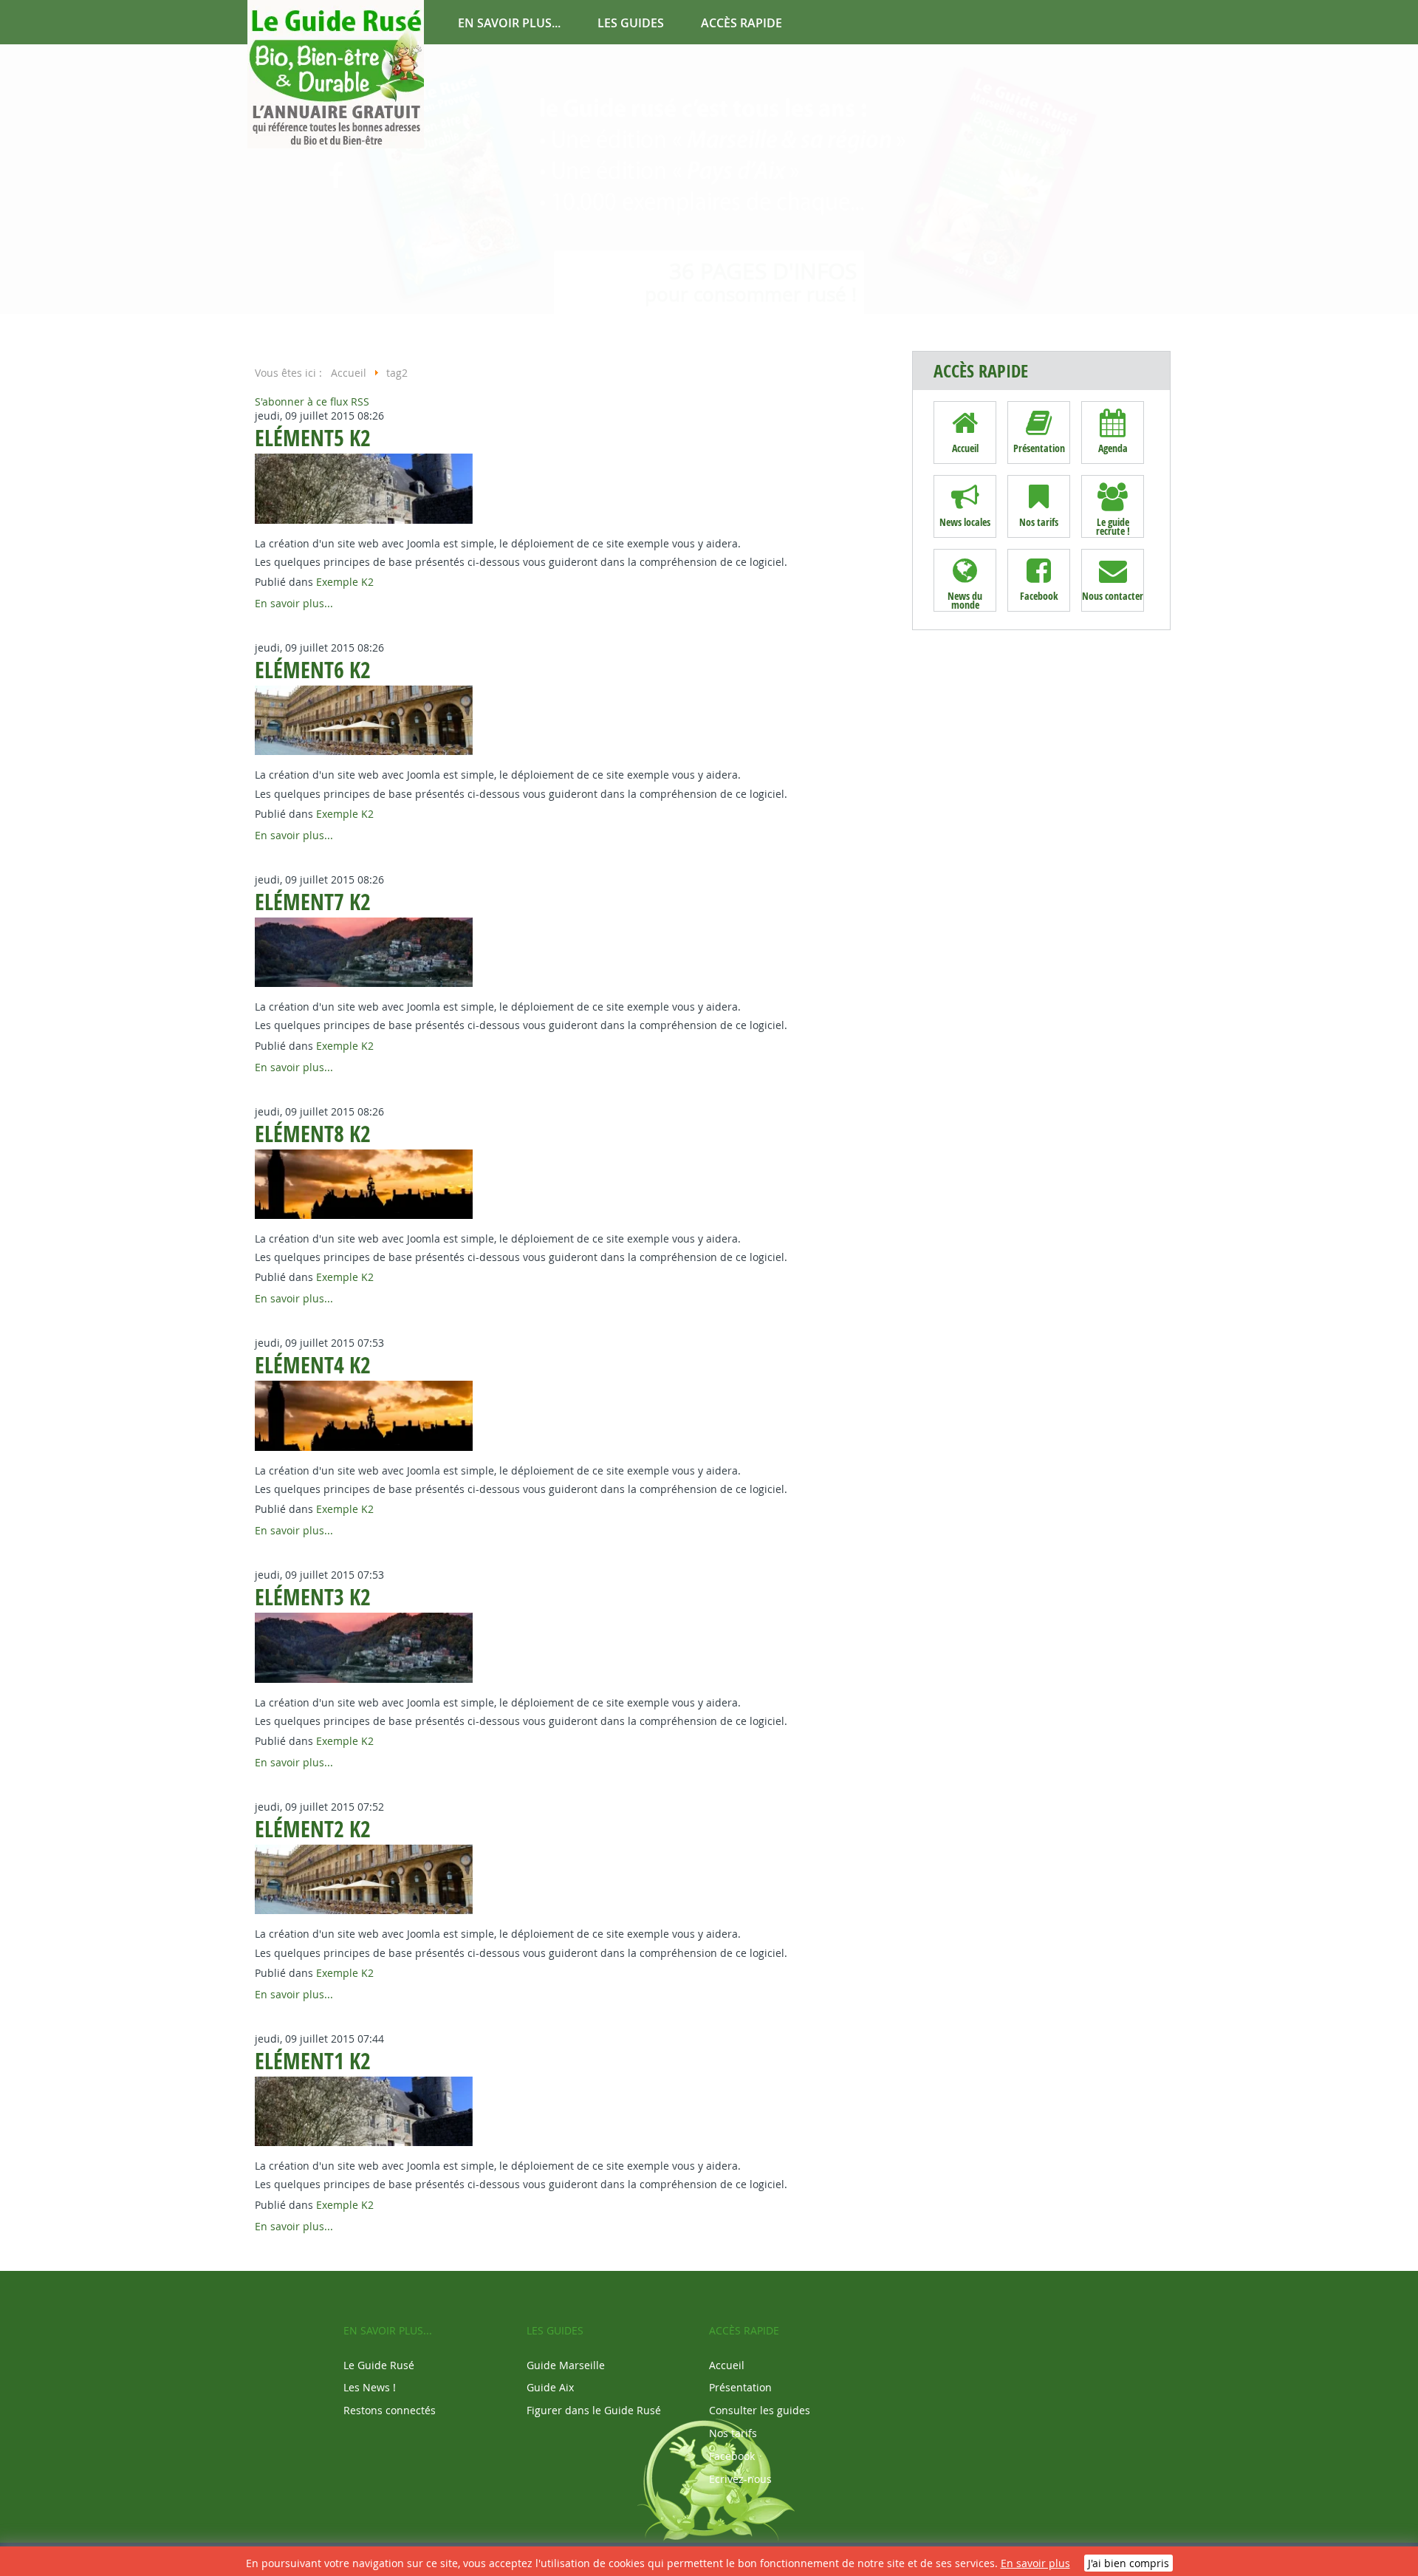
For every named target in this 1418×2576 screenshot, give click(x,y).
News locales (965, 522)
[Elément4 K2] (366, 1451)
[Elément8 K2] (366, 1219)
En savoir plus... (294, 603)
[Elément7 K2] (366, 987)
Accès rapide (741, 23)
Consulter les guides (760, 2410)
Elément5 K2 (313, 438)
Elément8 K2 (313, 1134)
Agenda (1113, 448)
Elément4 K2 (313, 1365)
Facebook (1039, 596)
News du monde (965, 600)
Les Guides (631, 23)
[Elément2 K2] (366, 1914)
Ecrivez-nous (740, 2479)
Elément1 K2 (313, 2061)
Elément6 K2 (313, 670)
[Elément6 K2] (366, 755)
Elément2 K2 (313, 1829)
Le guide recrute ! (1113, 526)
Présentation (1039, 448)
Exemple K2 (345, 582)
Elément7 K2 (313, 902)
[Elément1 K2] (366, 2146)
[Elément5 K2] (366, 523)
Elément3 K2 (313, 1597)
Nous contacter (1113, 596)
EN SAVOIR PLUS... (509, 23)
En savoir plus (1035, 2563)
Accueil (965, 448)
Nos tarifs (1039, 522)
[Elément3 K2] (366, 1682)
